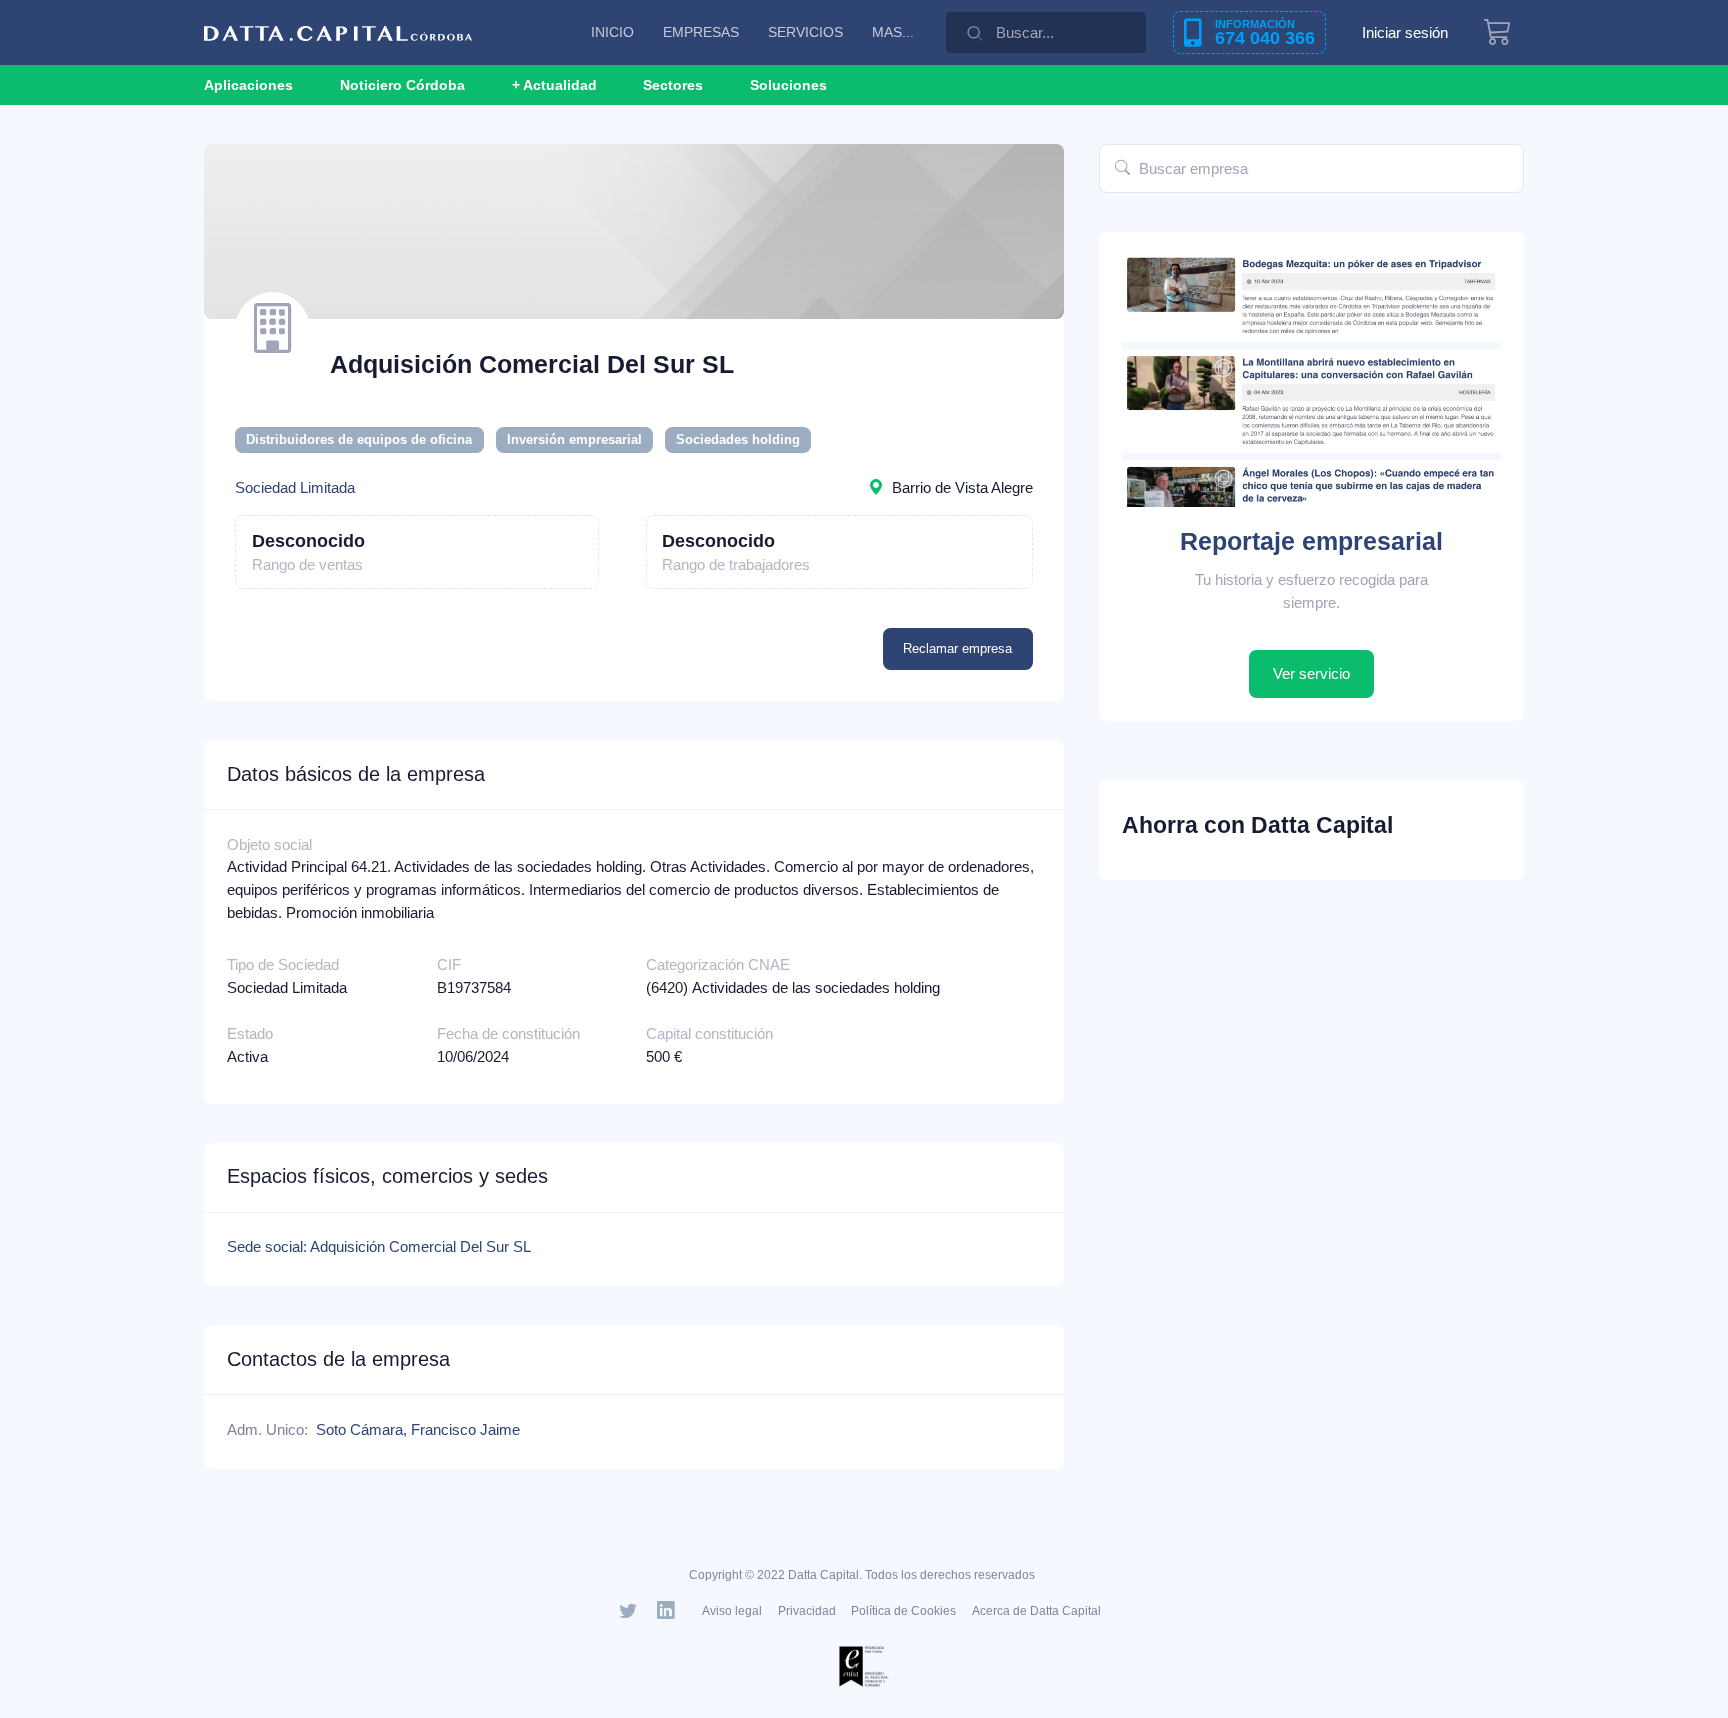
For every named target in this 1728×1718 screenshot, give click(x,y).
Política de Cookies (903, 1611)
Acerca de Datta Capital (1036, 1611)
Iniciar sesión (1405, 32)
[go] (1122, 168)
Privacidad (807, 1611)
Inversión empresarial (574, 439)
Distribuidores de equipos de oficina (359, 439)
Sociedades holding (738, 439)
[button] (554, 85)
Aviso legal (732, 1611)
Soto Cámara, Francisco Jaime (418, 1429)
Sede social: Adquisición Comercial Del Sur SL (379, 1246)
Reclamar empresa (957, 648)
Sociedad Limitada (295, 487)
